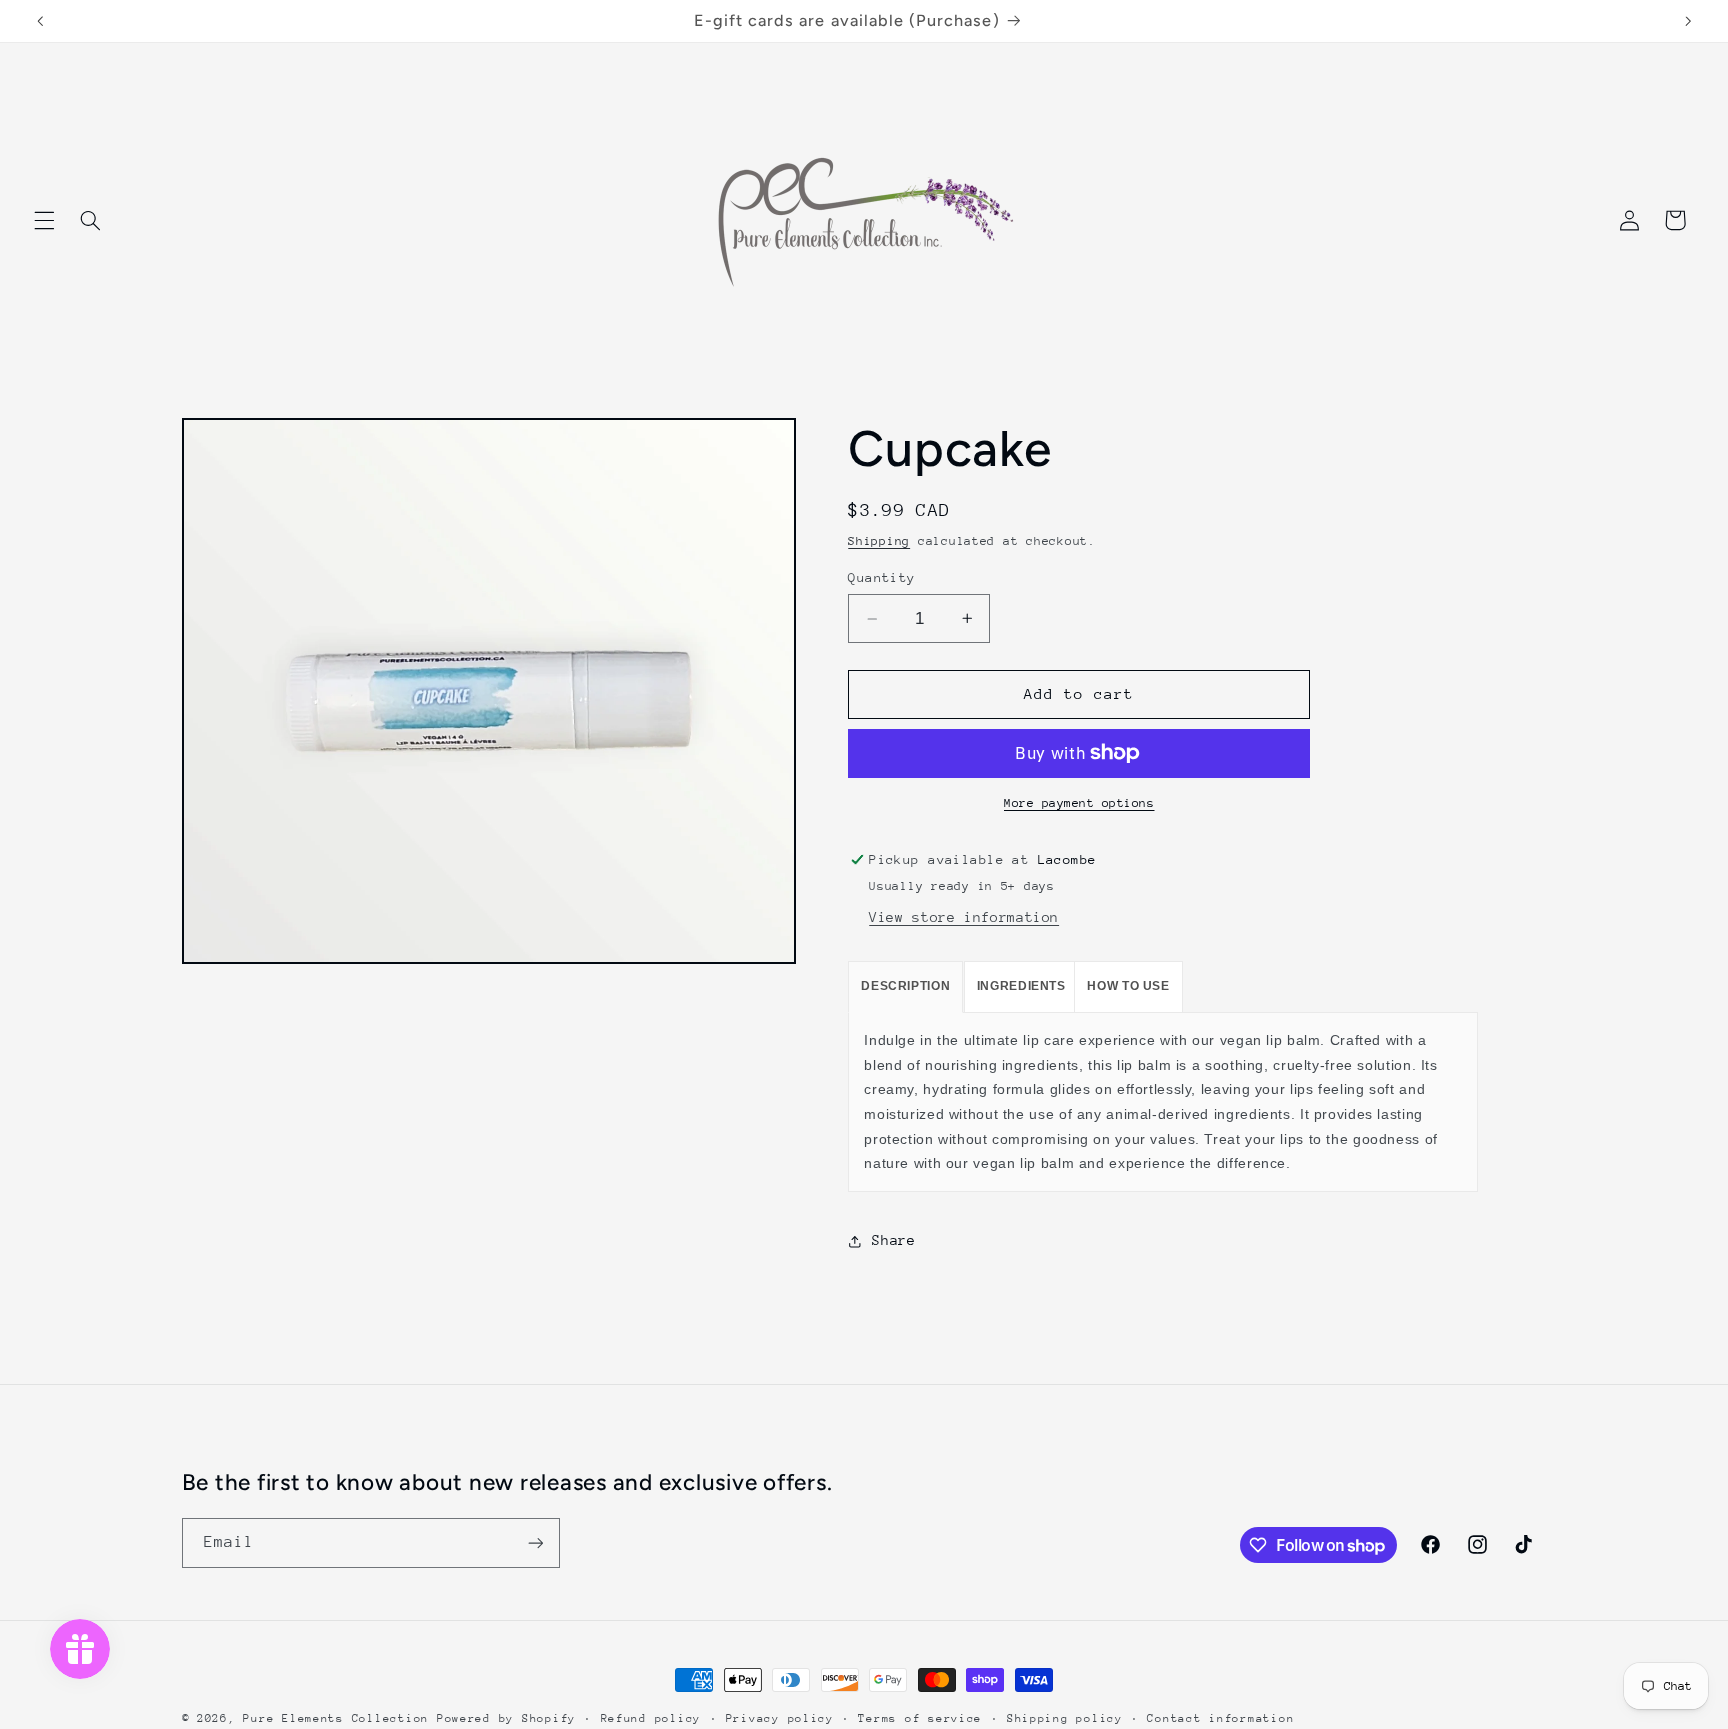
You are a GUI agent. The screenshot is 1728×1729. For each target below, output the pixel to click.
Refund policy (651, 1718)
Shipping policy (1065, 1718)
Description (905, 986)
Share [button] (893, 1240)
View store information (964, 917)
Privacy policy (780, 1718)
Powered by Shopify (506, 1718)
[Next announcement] (1688, 21)
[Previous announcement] (40, 21)
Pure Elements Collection (336, 1718)
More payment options (1079, 803)
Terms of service (920, 1718)
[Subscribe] (535, 1542)
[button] (44, 220)
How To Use (1128, 986)
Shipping (879, 541)
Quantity (881, 577)
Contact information (1220, 1718)
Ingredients (1021, 986)
